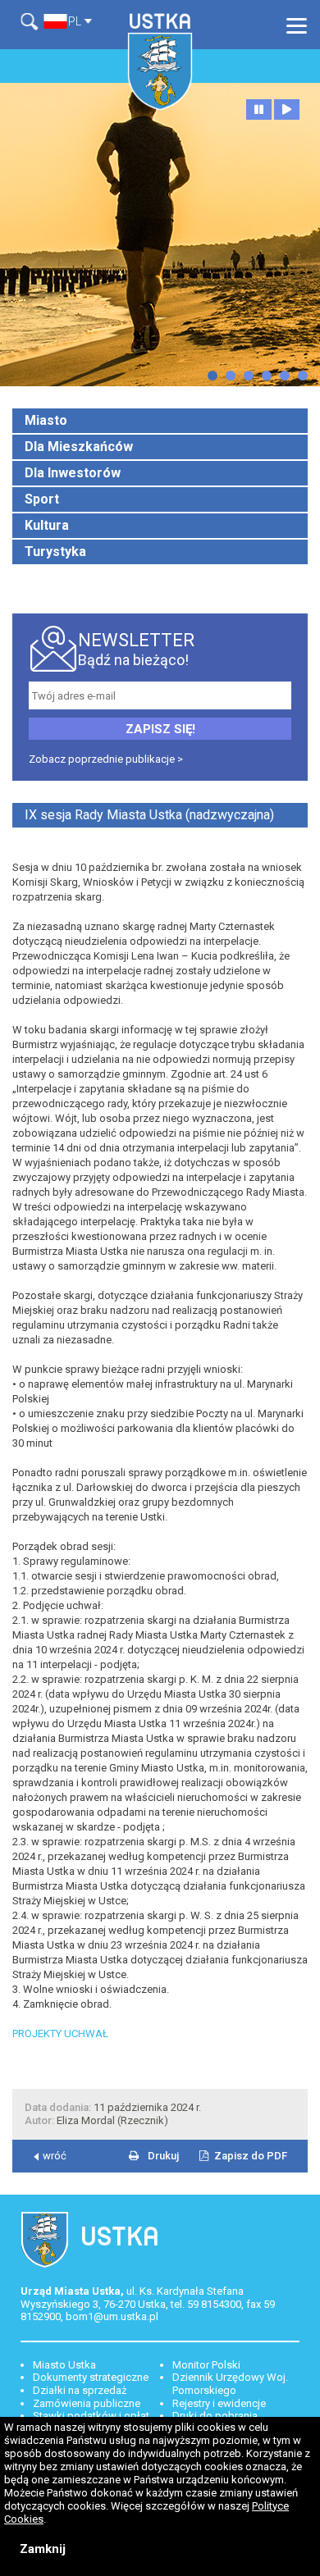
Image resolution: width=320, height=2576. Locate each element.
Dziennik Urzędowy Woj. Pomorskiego (230, 2384)
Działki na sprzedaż (80, 2390)
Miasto (46, 420)
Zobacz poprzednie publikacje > (106, 759)
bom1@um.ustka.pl (112, 2316)
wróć (55, 2156)
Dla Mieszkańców (79, 447)
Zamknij (43, 2549)
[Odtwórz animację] (287, 109)
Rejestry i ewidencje (219, 2403)
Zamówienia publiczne (87, 2403)
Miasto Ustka (64, 2365)
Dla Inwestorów (73, 473)
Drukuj (163, 2156)
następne (213, 376)
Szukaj (32, 22)
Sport (42, 499)
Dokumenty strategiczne (91, 2377)
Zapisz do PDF (251, 2156)
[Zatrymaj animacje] (259, 109)
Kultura (47, 525)
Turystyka (55, 552)
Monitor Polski (206, 2365)
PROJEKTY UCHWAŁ (60, 2033)
